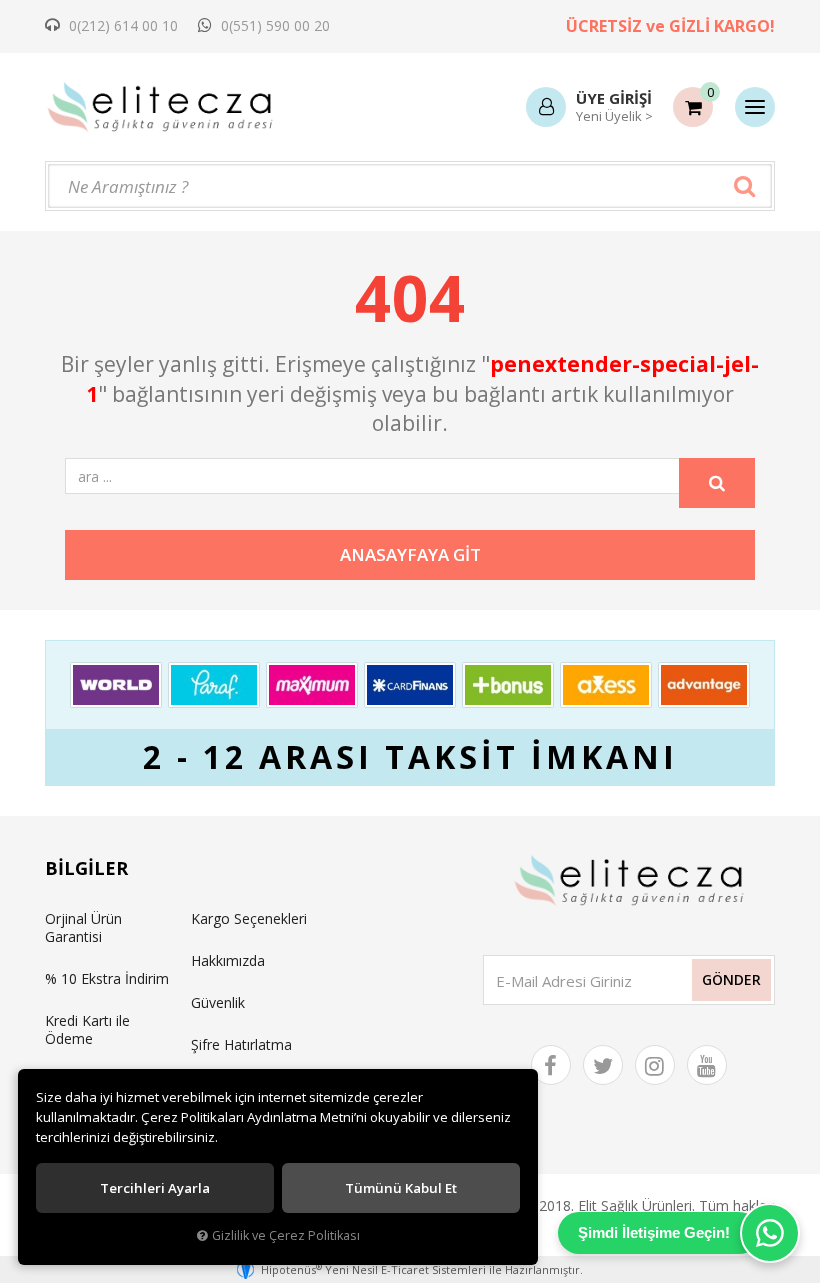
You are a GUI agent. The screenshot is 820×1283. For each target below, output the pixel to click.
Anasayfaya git (410, 554)
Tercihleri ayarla (155, 1188)
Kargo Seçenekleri (249, 918)
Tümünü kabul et (401, 1188)
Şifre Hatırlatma (241, 1044)
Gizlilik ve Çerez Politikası (286, 1235)
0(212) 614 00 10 (121, 25)
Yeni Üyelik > (614, 116)
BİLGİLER (86, 868)
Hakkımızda (228, 960)
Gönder (731, 979)
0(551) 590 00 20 (273, 25)
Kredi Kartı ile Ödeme (87, 1029)
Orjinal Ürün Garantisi (83, 927)
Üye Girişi (614, 98)
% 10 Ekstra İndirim (107, 978)
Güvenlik (218, 1002)
